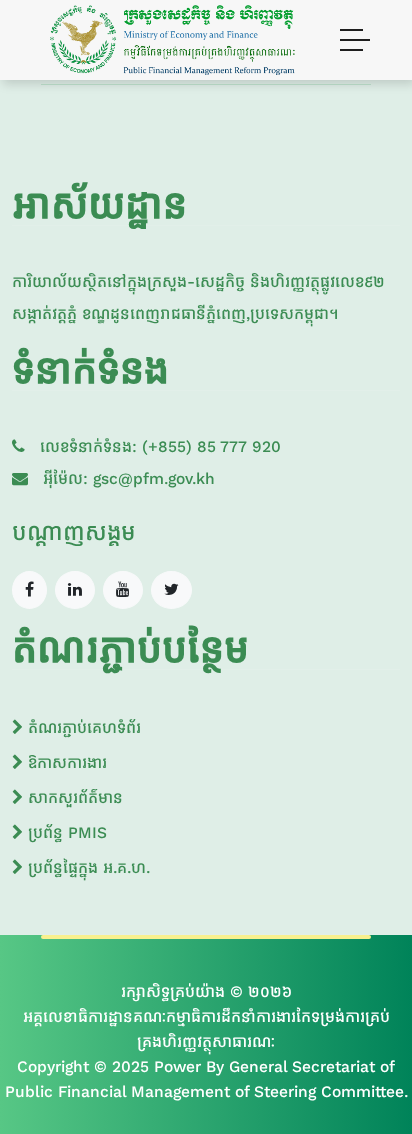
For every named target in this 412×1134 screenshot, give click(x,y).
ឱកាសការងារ (65, 762)
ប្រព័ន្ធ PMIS (65, 832)
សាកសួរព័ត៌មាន (73, 797)
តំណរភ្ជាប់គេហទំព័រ (82, 727)
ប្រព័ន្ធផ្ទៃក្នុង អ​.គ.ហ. (86, 867)
